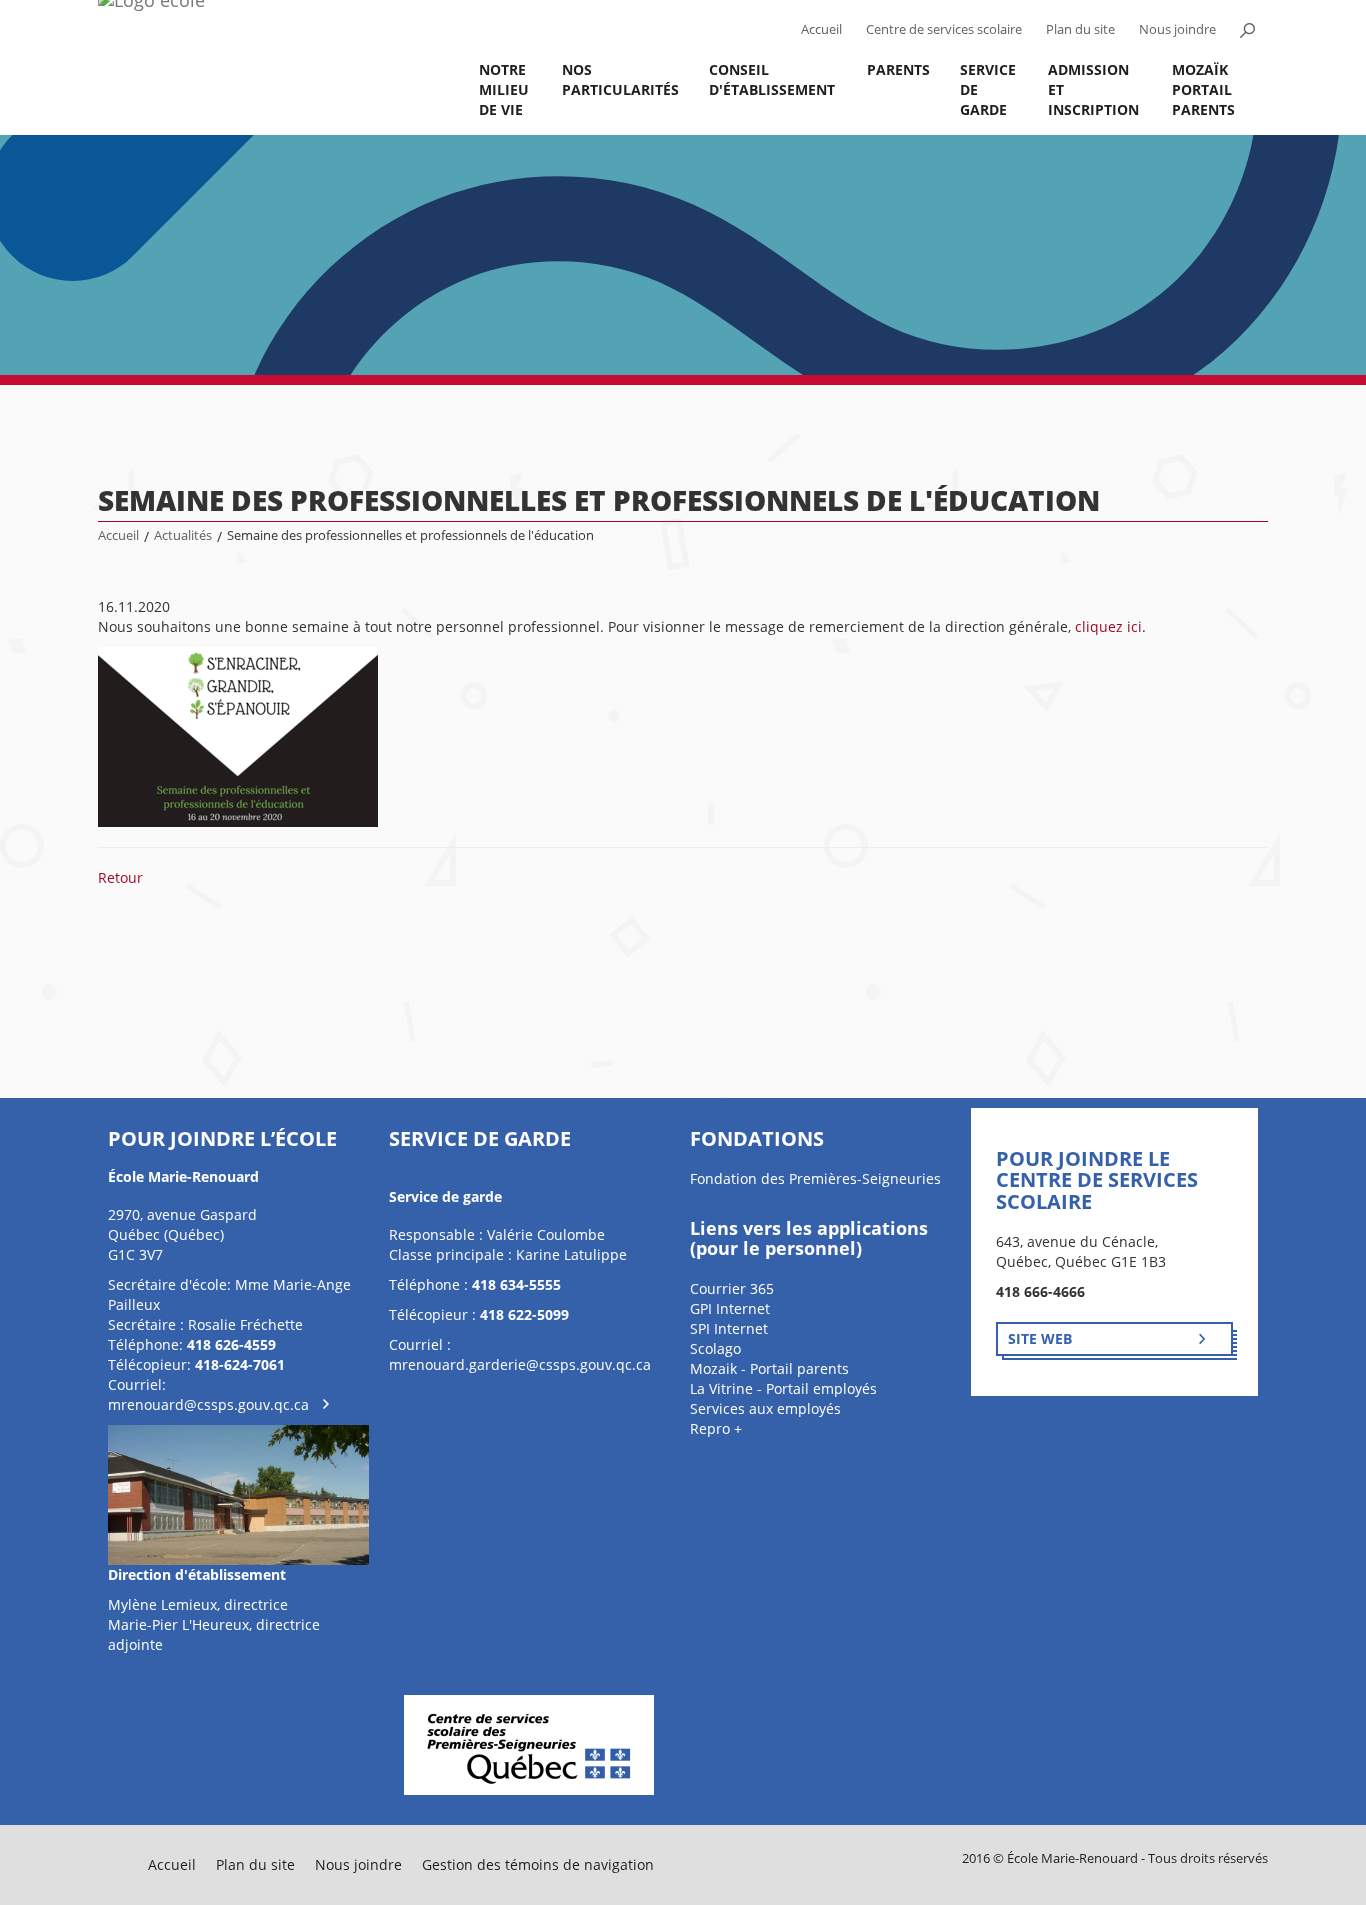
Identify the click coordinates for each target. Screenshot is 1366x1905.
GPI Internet (730, 1308)
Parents (898, 69)
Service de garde (988, 89)
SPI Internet (729, 1328)
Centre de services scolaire (944, 29)
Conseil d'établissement (772, 79)
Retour (120, 877)
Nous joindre (1177, 29)
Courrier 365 (732, 1288)
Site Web (1040, 1338)
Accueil (821, 29)
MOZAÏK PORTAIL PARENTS (1203, 89)
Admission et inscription (1093, 89)
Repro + (716, 1428)
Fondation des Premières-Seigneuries (815, 1178)
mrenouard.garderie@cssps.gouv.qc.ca (520, 1364)
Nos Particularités (620, 79)
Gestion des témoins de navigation (538, 1864)
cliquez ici (1108, 626)
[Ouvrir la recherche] (1247, 30)
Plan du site (1080, 29)
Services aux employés (765, 1408)
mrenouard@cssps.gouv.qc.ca (208, 1404)
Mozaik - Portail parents (769, 1368)
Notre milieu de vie (504, 89)
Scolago (715, 1348)
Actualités (183, 535)
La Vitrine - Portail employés (783, 1388)
